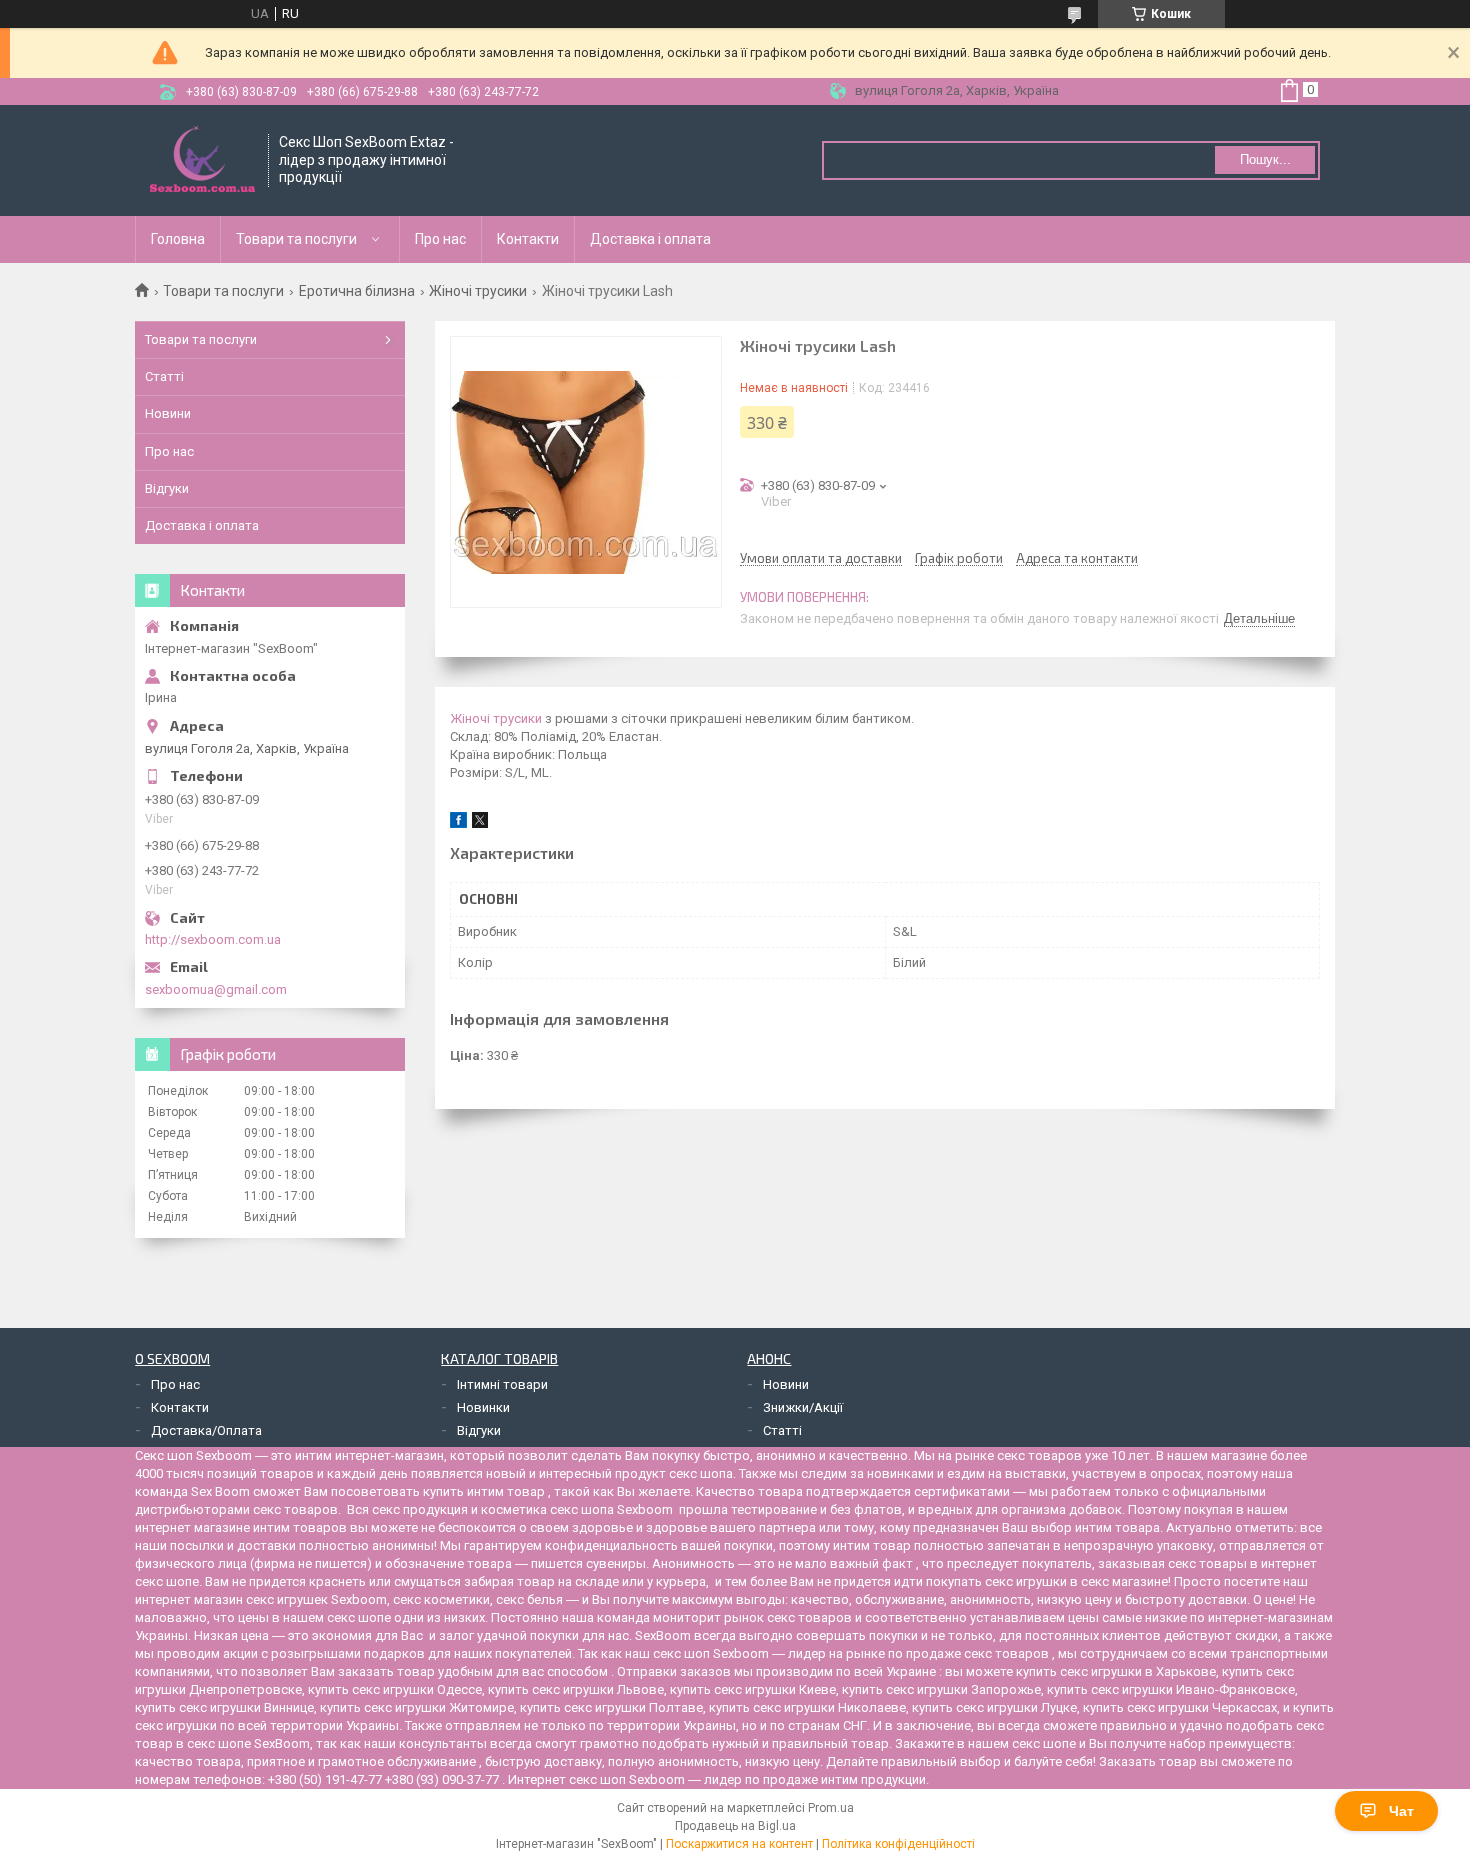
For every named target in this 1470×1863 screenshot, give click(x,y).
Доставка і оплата (650, 239)
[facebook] (458, 823)
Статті (164, 376)
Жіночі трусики (478, 291)
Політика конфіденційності (898, 1844)
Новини (168, 413)
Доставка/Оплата (206, 1430)
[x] (480, 823)
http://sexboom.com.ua (213, 939)
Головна (178, 239)
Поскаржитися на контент (739, 1844)
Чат (1401, 1811)
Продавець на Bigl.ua (735, 1826)
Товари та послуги (296, 239)
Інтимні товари (502, 1384)
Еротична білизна (357, 291)
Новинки (483, 1407)
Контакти (528, 239)
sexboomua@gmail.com (216, 989)
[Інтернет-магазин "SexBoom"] (202, 160)
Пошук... (1265, 159)
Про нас (440, 239)
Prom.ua (831, 1808)
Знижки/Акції (803, 1407)
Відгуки (167, 488)
